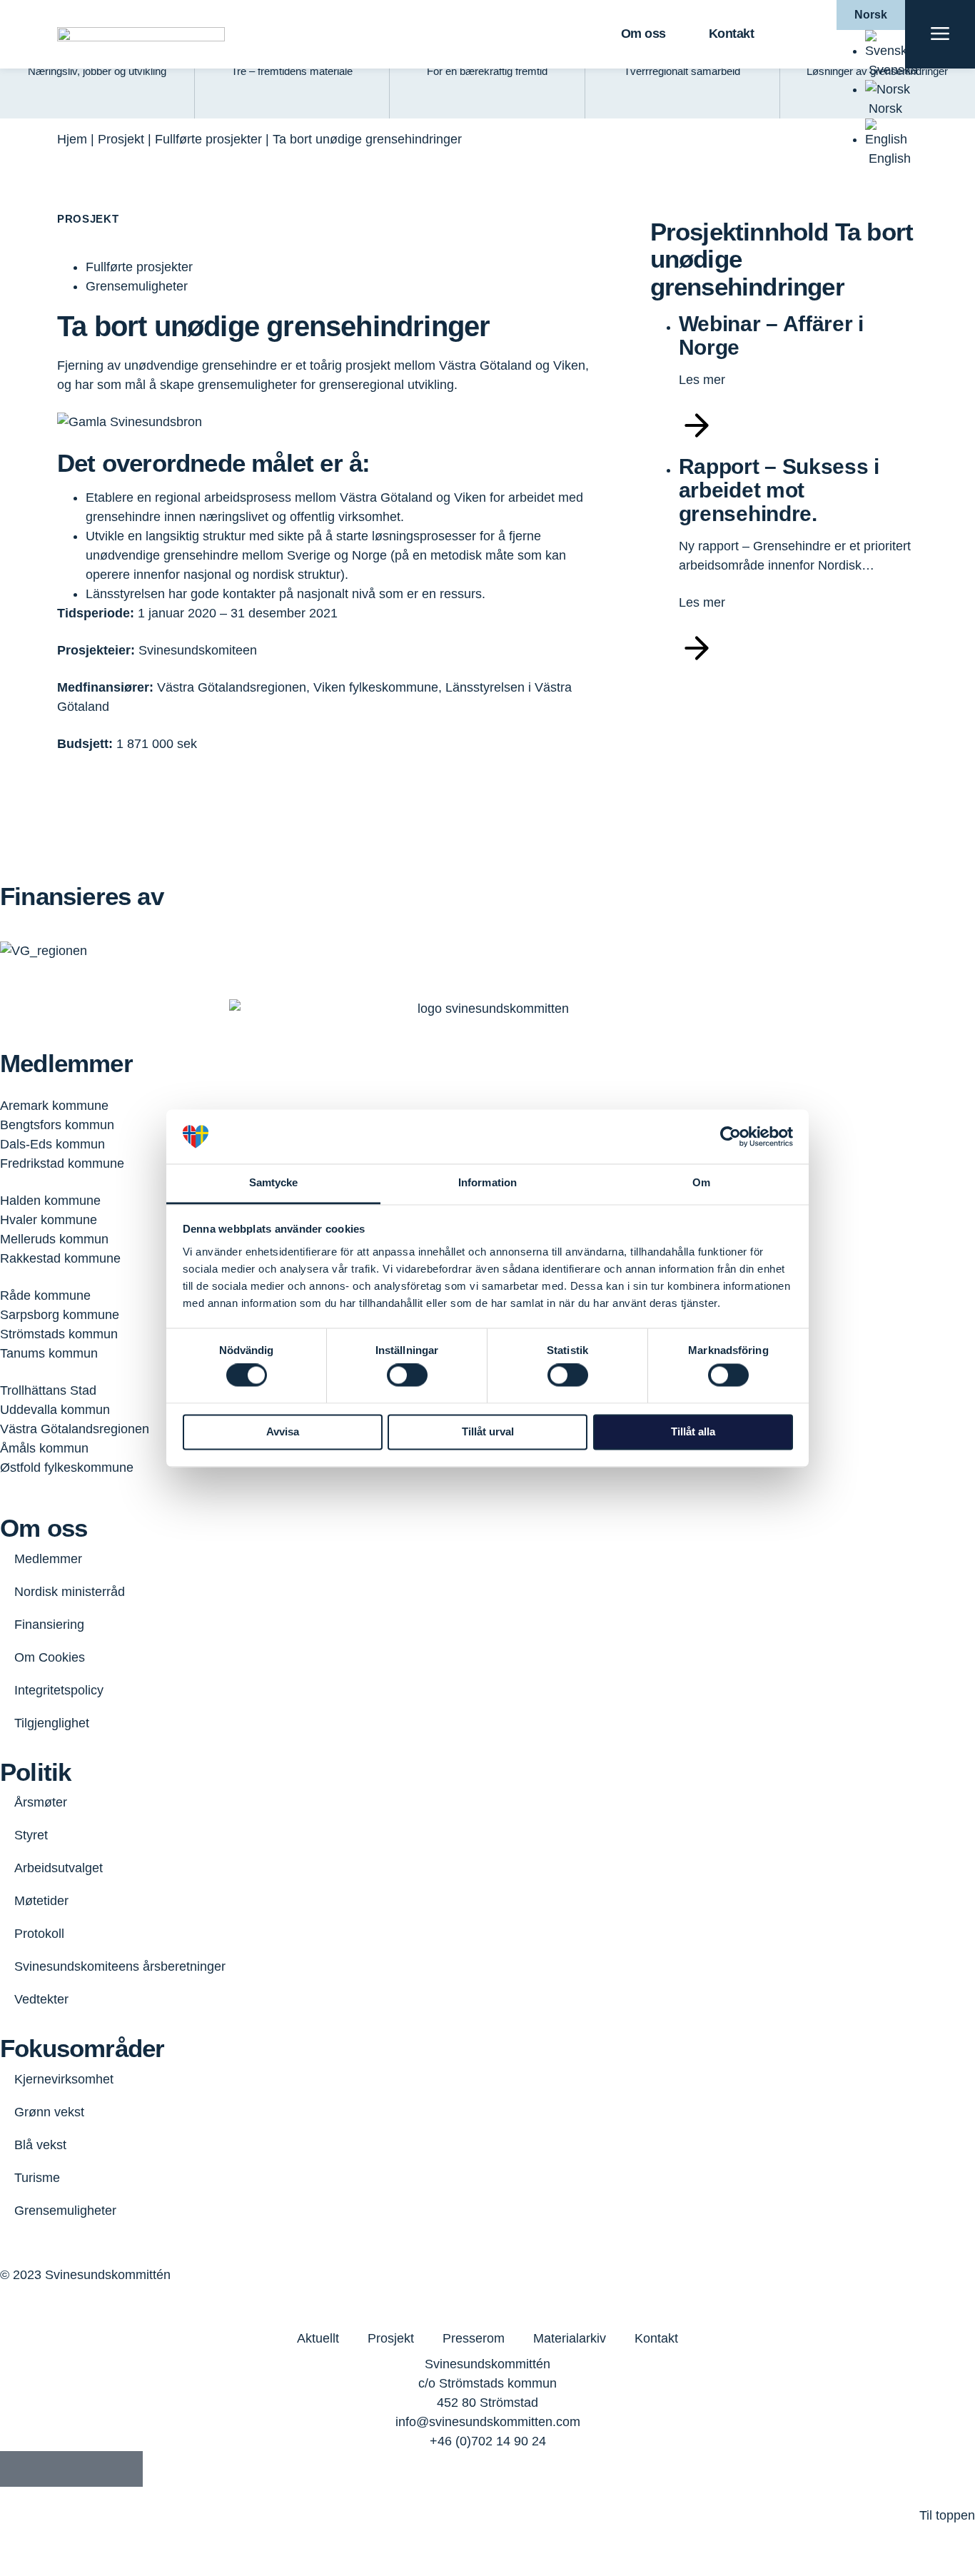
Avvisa (283, 1431)
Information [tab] (487, 1183)
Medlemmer (48, 1559)
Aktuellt (318, 2338)
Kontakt (732, 34)
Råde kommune (45, 1295)
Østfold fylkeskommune (67, 1468)
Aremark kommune (54, 1106)
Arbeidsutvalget (59, 1868)
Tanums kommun (49, 1353)
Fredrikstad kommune (62, 1163)
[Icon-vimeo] (89, 2469)
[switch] (407, 1375)
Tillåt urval (488, 1431)
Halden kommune (50, 1201)
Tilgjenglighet (52, 1723)
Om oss (643, 34)
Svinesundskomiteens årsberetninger (120, 1966)
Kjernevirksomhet (64, 2079)
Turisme (37, 2178)
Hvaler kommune (49, 1220)
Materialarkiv (570, 2338)
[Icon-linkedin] (54, 2469)
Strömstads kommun (59, 1334)
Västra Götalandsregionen (75, 1429)
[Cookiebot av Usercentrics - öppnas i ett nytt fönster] (731, 1136)
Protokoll (39, 1934)
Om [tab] (701, 1183)
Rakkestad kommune (60, 1258)
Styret (31, 1835)
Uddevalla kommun (55, 1410)
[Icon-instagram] (125, 2469)
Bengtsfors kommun (57, 1125)
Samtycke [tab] (274, 1183)
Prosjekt (121, 139)
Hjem (72, 139)
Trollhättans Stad (48, 1390)
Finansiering (49, 1625)
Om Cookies (50, 1657)
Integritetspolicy (59, 1690)
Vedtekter (41, 1999)
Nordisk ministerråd (70, 1592)
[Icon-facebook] (18, 2469)
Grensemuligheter (65, 2211)
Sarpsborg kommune (60, 1315)
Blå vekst (40, 2145)
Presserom (474, 2338)
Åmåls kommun (44, 1448)
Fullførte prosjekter (208, 139)
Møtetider (41, 1901)
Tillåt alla (693, 1431)
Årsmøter (41, 1802)
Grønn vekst (49, 2112)
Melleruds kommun (54, 1239)
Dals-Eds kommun (52, 1144)
